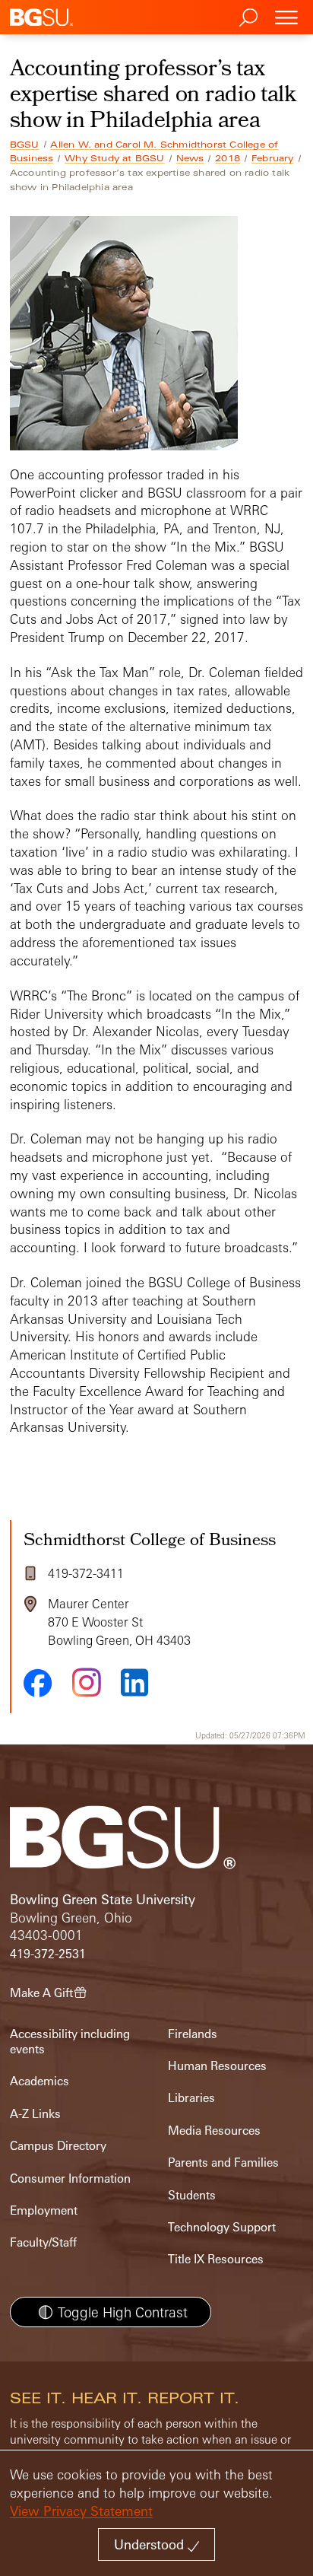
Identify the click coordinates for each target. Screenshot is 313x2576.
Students (192, 2195)
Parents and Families (223, 2163)
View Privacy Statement (81, 2511)
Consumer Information (70, 2178)
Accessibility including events (70, 2042)
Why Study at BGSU (114, 158)
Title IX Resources (216, 2259)
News (190, 158)
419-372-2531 (48, 1954)
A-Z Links (35, 2114)
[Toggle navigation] (286, 17)
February (273, 158)
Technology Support (222, 2227)
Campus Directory (58, 2146)
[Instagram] (87, 1682)
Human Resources (217, 2066)
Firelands (193, 2034)
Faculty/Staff (43, 2242)
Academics (40, 2081)
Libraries (191, 2098)
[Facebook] (38, 1683)
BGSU (25, 145)
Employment (44, 2210)
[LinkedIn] (134, 1682)
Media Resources (214, 2131)
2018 (228, 158)
